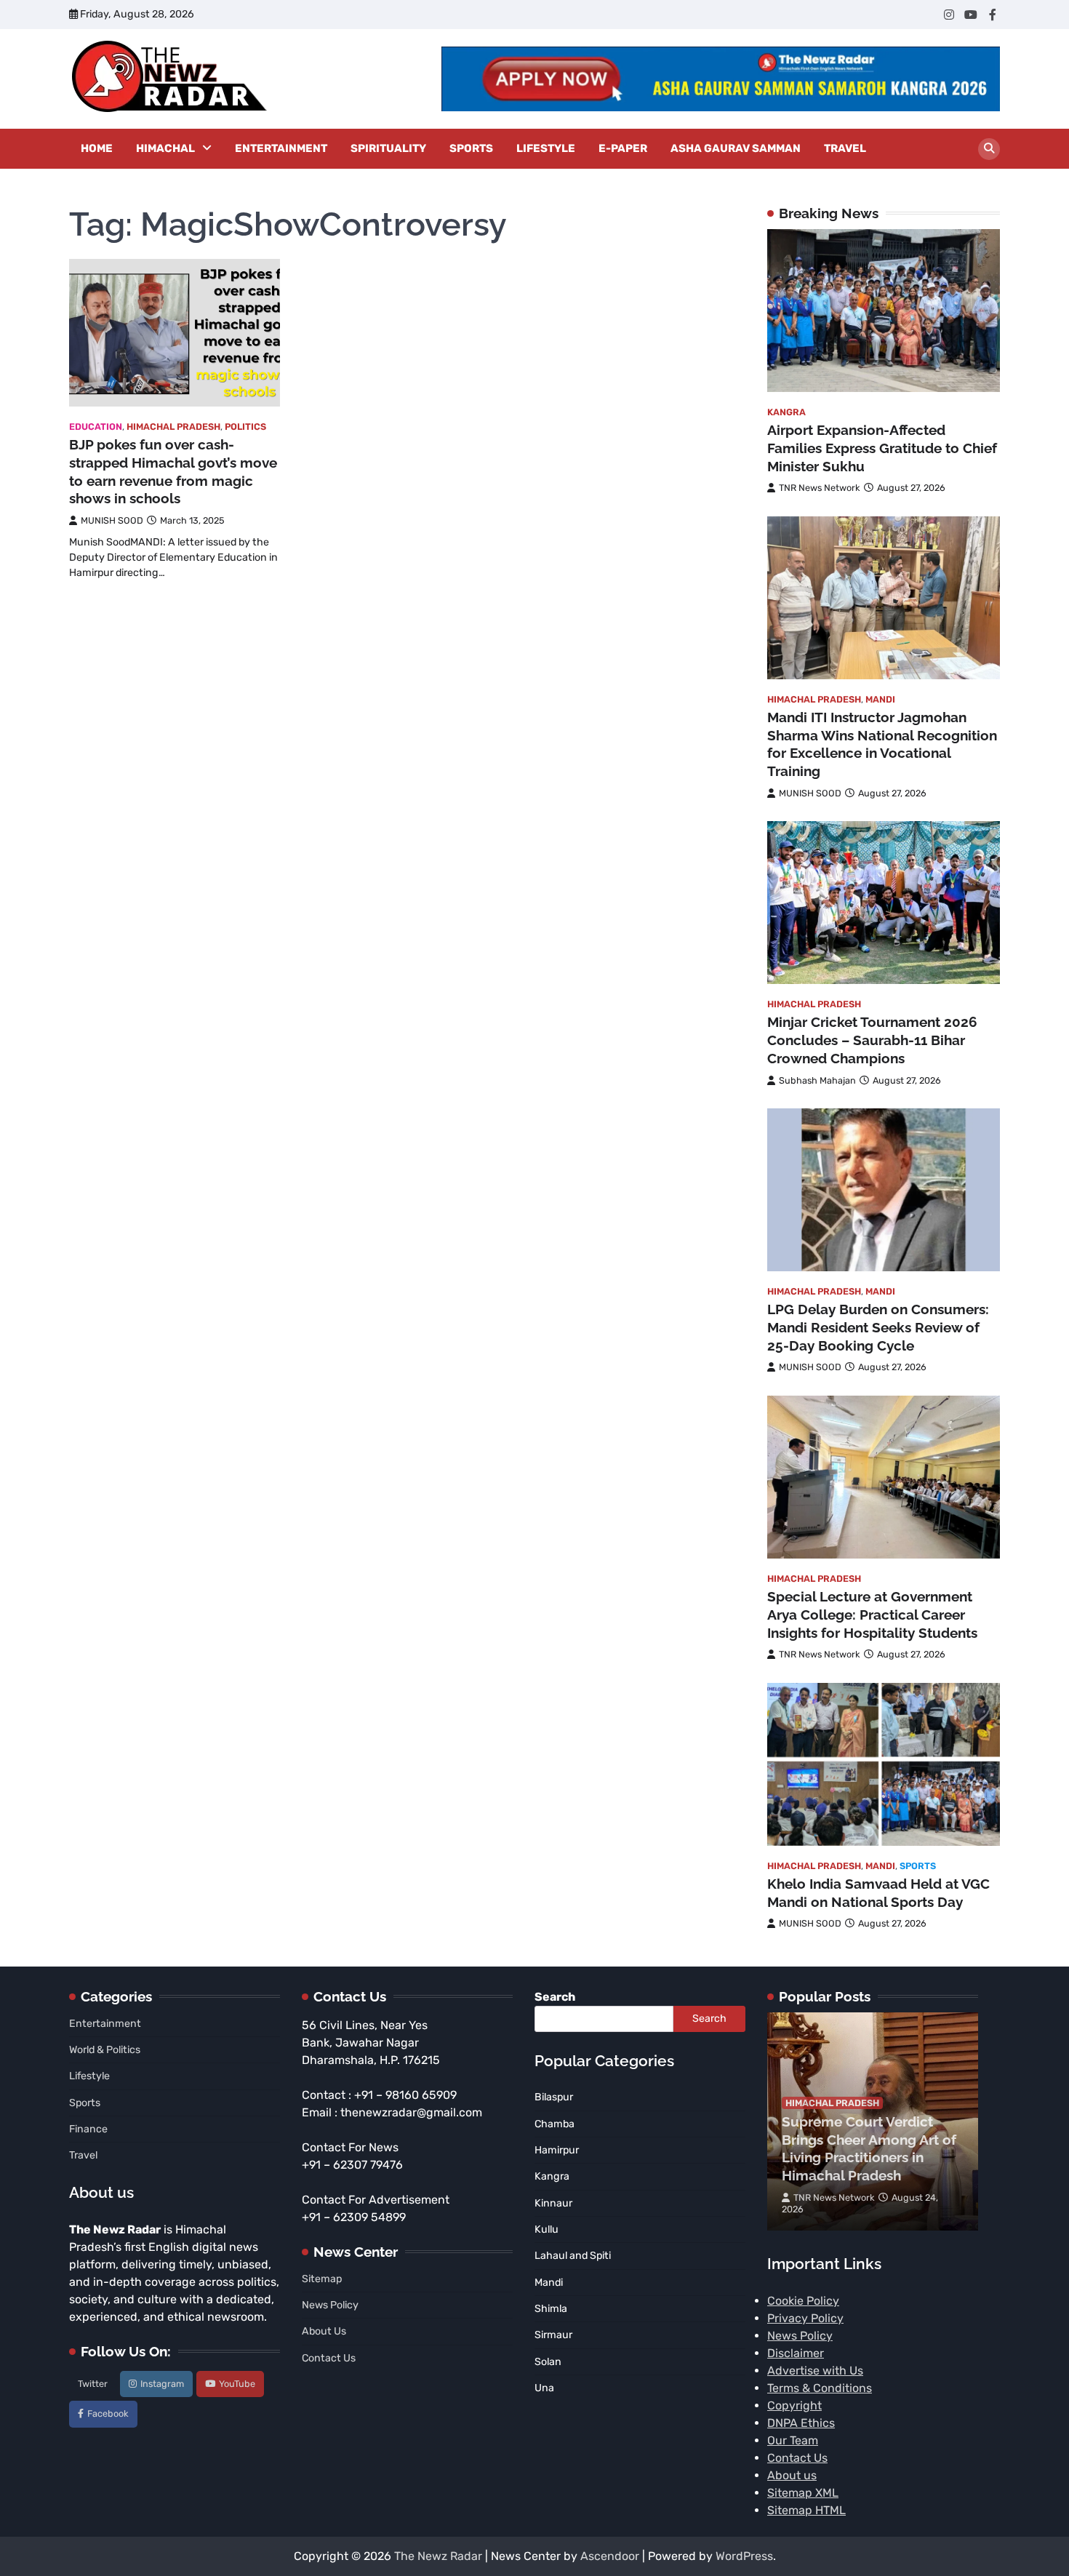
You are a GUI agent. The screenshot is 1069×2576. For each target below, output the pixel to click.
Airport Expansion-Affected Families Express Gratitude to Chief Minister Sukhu (882, 448)
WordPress (744, 2556)
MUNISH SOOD (112, 520)
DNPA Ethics (801, 2423)
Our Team (793, 2440)
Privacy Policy (805, 2318)
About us (792, 2475)
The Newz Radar (438, 2556)
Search (555, 1997)
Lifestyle (546, 148)
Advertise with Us (815, 2371)
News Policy (330, 2305)
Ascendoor (610, 2556)
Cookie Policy (803, 2301)
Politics (245, 427)
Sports (471, 148)
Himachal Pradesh (173, 427)
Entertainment (281, 148)
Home (97, 148)
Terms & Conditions (820, 2388)
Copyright (794, 2405)
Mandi (880, 699)
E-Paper (623, 148)
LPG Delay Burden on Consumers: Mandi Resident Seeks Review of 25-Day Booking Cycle (878, 1327)
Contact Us (329, 2358)
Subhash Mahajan (817, 1080)
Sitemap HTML (806, 2510)
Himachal (165, 148)
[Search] (989, 149)
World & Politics (105, 2050)
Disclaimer (796, 2353)
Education (96, 427)
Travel (845, 148)
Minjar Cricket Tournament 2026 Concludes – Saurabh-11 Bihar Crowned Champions (872, 1040)
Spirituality (388, 148)
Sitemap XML (803, 2493)
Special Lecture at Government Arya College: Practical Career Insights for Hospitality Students (872, 1615)
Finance (88, 2129)
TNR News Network (820, 488)
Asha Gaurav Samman (736, 148)
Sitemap (322, 2279)
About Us (324, 2331)
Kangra (786, 412)
